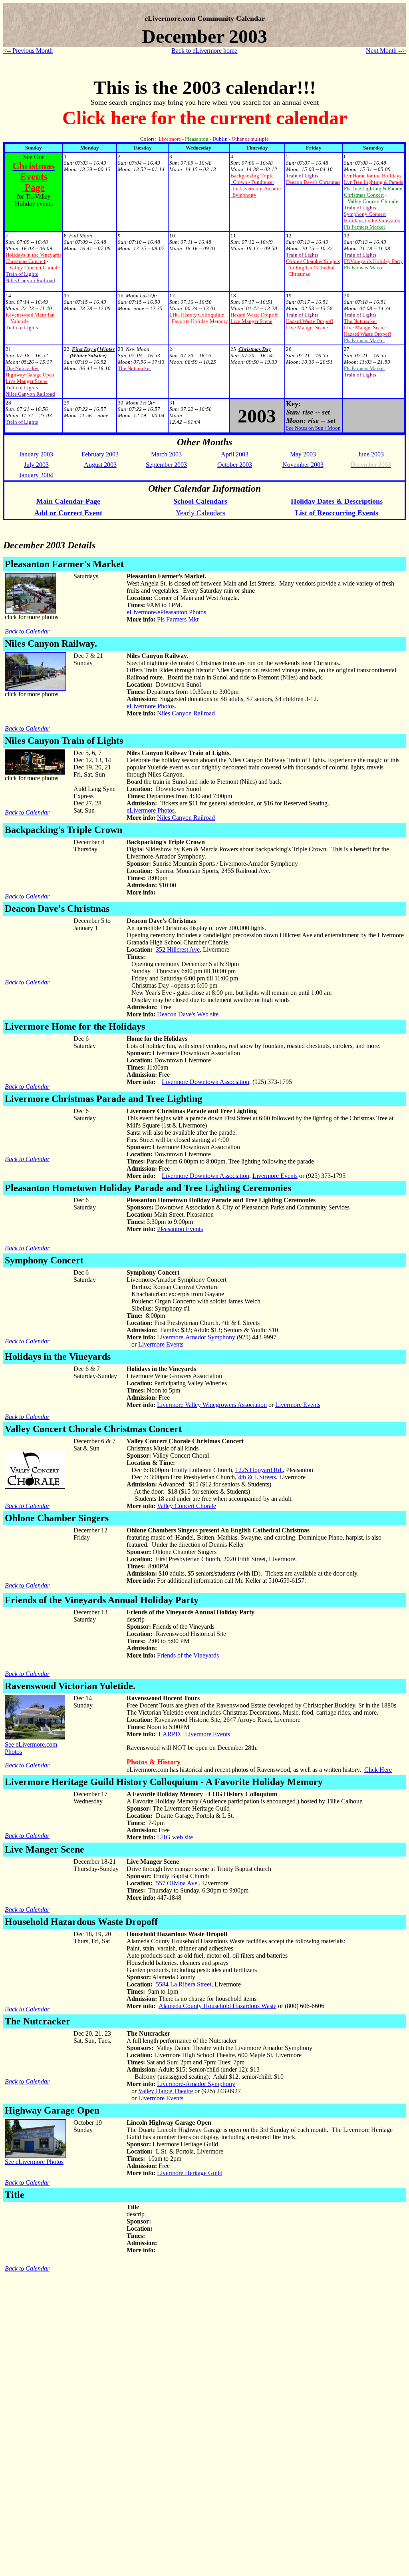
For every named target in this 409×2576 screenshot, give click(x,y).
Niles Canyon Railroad (186, 713)
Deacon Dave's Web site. (189, 1014)
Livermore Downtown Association (205, 1082)
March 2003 (166, 454)
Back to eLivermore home (204, 51)
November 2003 (303, 465)
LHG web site (175, 1837)
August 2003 (100, 465)
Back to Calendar (27, 631)
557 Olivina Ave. (177, 1883)
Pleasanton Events (180, 1229)
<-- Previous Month (28, 51)
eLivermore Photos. (151, 706)
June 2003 (371, 454)
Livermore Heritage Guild (190, 2173)
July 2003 (36, 465)
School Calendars (200, 501)
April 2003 (235, 454)
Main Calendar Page (68, 501)
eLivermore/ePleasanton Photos (166, 612)
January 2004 (36, 475)
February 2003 (100, 454)
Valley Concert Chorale (187, 1506)
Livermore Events (275, 1176)
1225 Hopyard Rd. (259, 1470)
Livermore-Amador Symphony (196, 1337)
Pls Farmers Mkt (178, 619)
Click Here (378, 1770)
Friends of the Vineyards (188, 1655)
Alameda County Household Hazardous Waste (217, 2006)
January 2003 (36, 454)
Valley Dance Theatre (166, 2091)
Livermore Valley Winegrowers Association (212, 1405)
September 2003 (166, 465)
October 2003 (235, 465)
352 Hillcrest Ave (178, 949)
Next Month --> (386, 51)
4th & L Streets (257, 1477)
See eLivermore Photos (34, 2162)
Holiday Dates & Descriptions (337, 501)
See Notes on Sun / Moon (313, 428)
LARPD (169, 1734)
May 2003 (303, 454)
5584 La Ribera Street (184, 1984)
